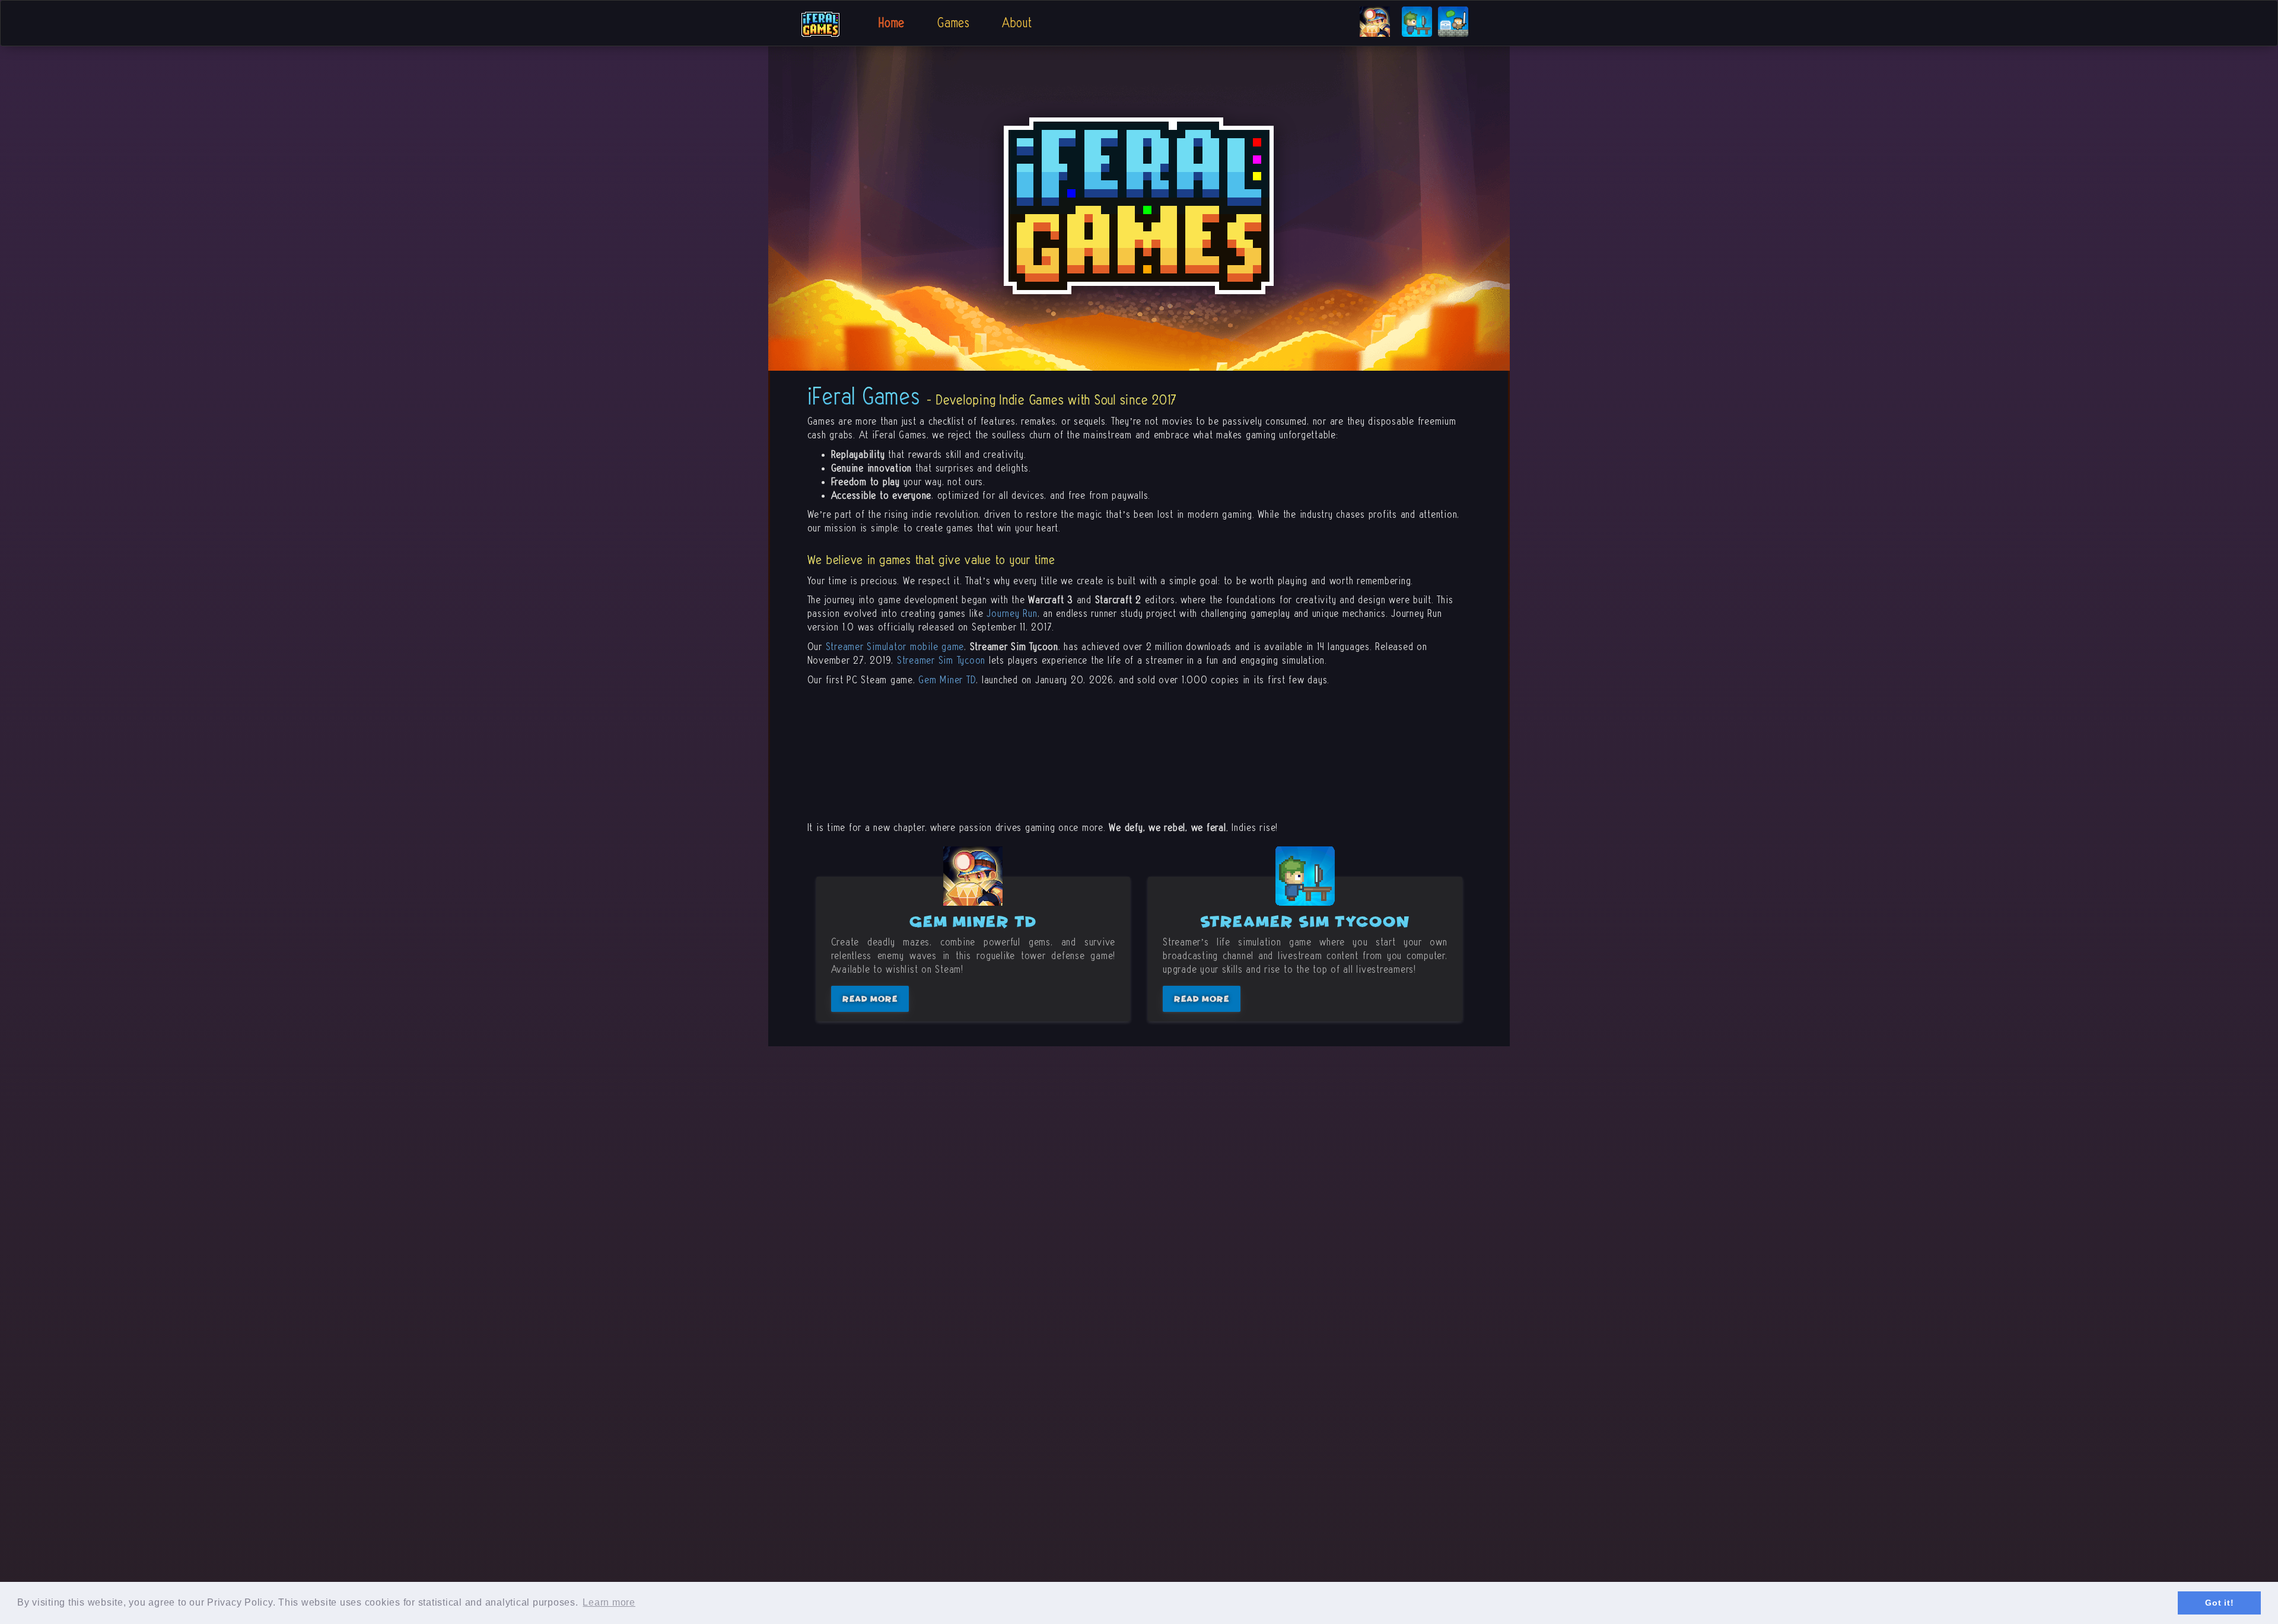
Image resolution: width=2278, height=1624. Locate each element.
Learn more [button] (609, 1602)
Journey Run (1012, 614)
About (1017, 23)
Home (892, 23)
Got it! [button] (2219, 1603)
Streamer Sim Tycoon (941, 660)
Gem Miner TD (947, 680)
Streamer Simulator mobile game (895, 647)
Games (954, 23)
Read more (870, 999)
